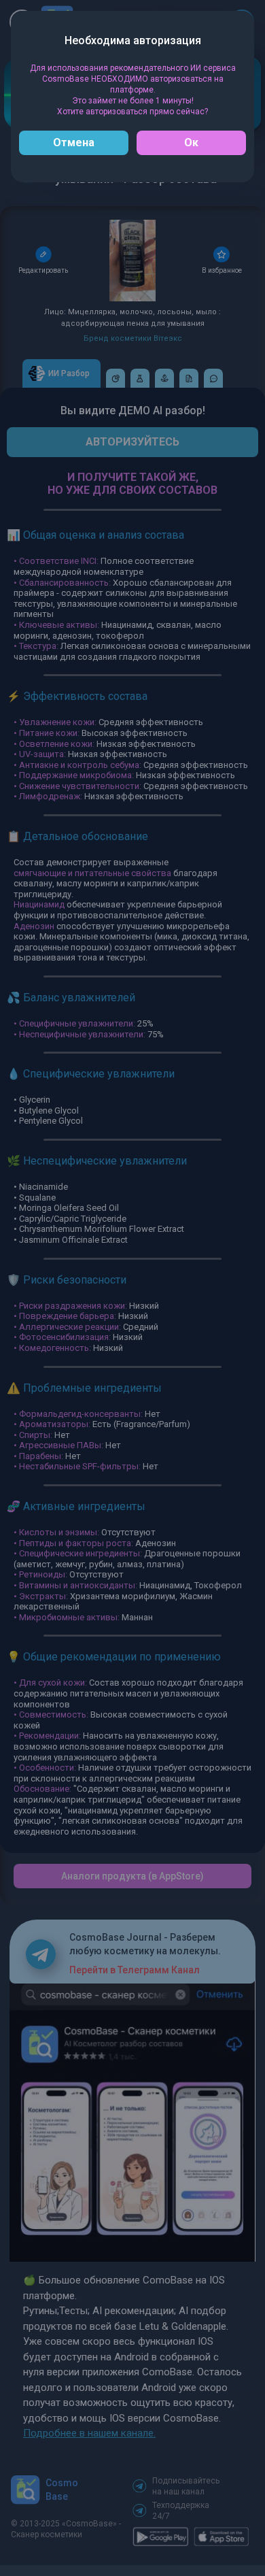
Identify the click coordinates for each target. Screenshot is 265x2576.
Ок (191, 143)
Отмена (74, 143)
